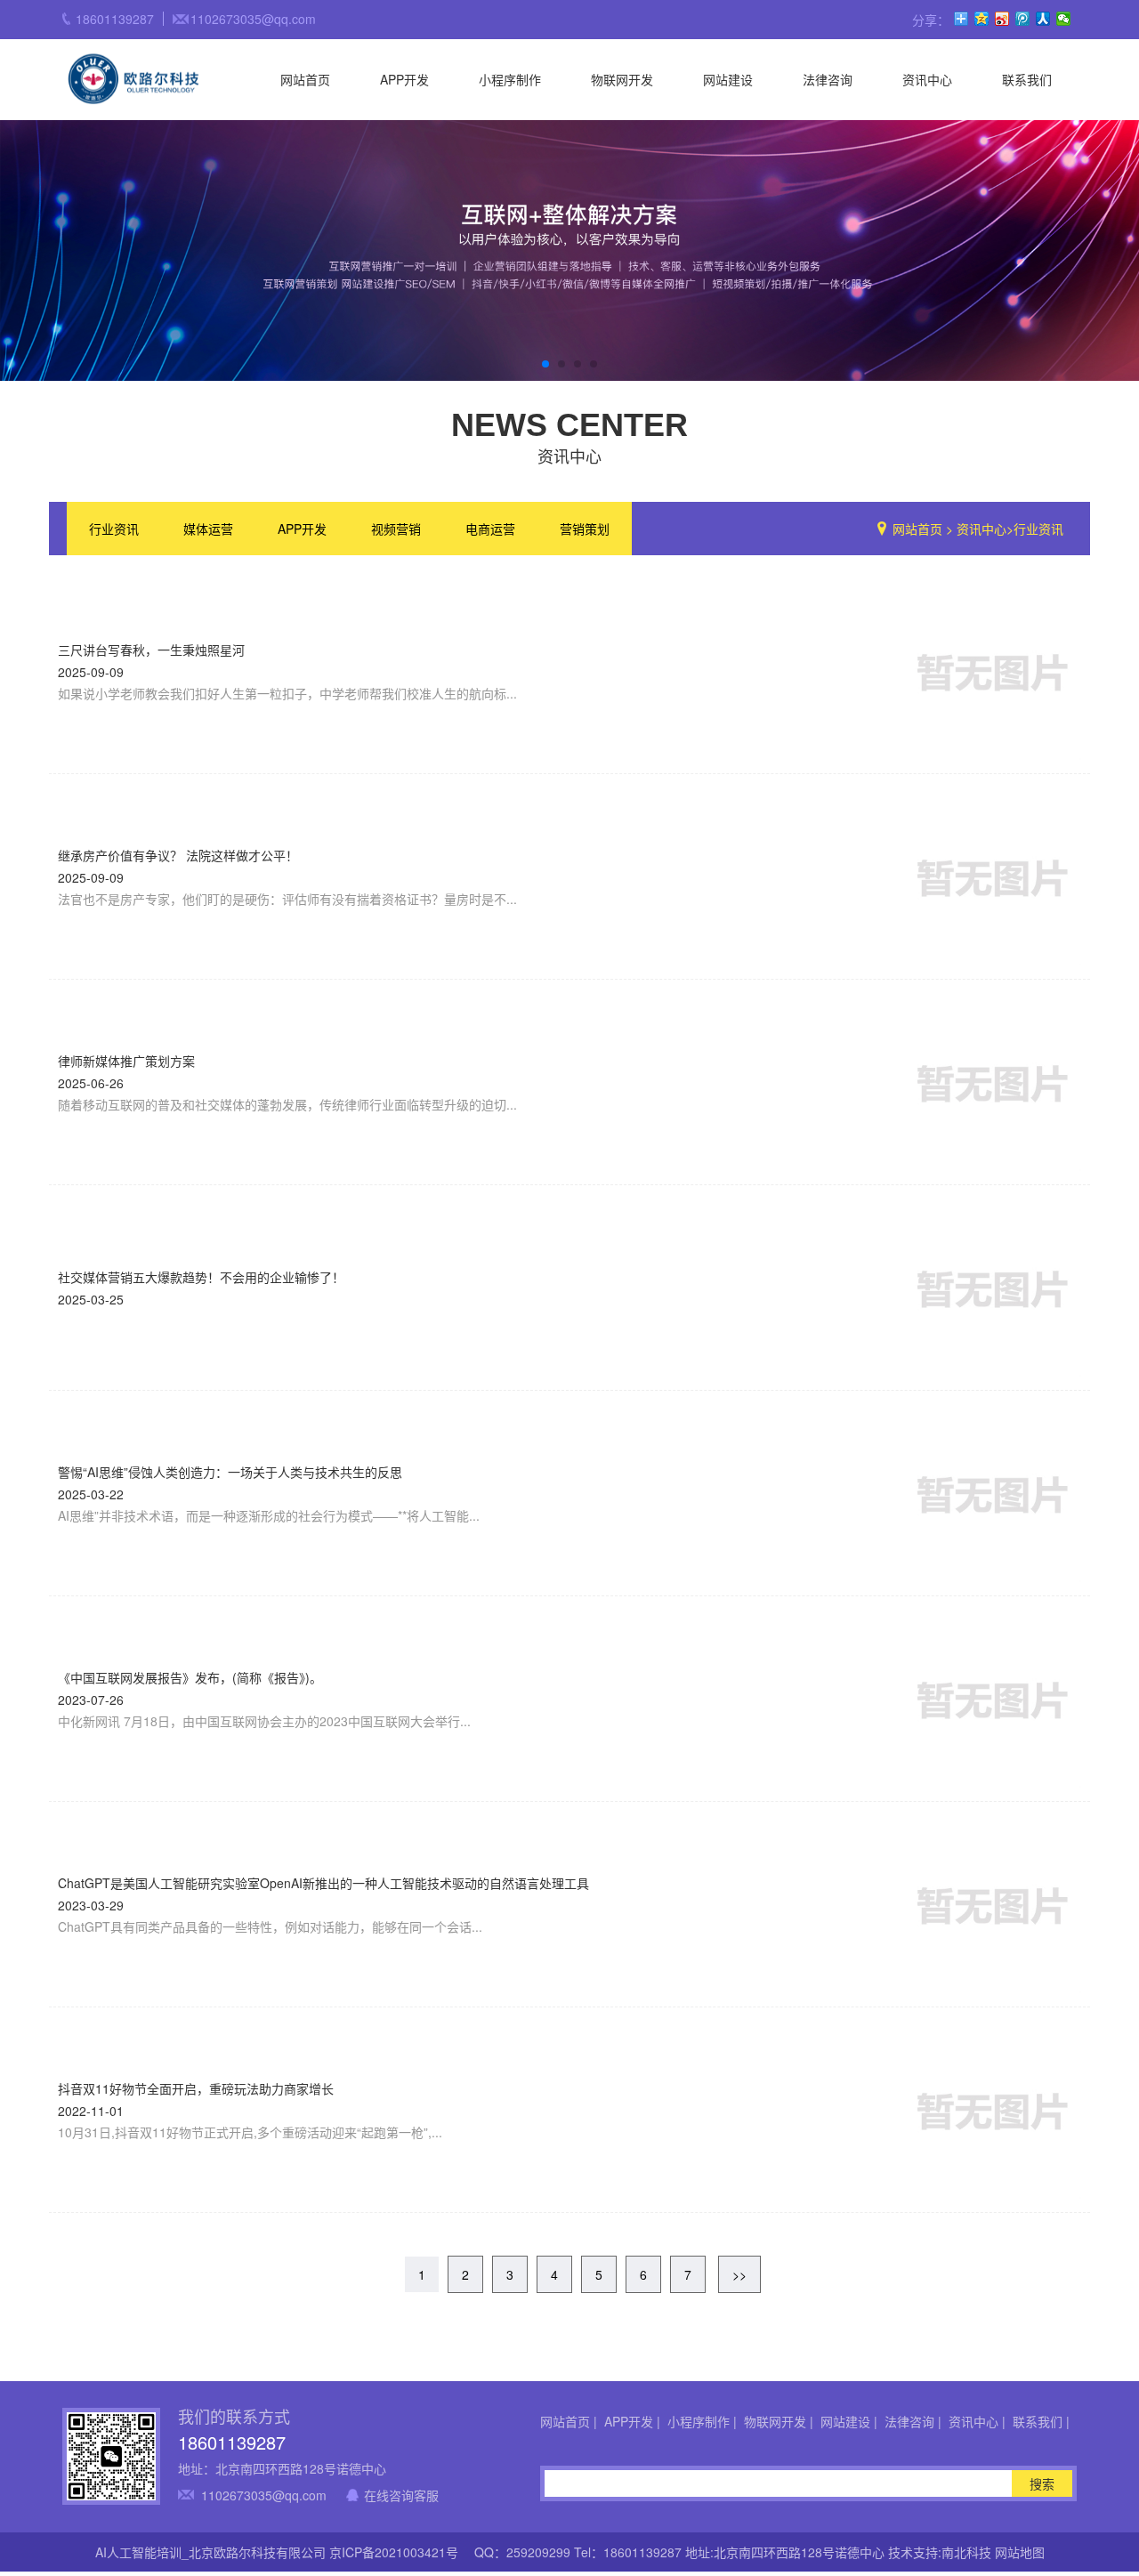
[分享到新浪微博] (1002, 19)
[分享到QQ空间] (982, 19)
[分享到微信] (1064, 19)
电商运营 (490, 529)
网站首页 (305, 79)
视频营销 (396, 529)
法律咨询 (828, 79)
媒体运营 (208, 529)
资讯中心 (927, 79)
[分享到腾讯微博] (1023, 19)
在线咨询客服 (401, 2495)
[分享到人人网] (1043, 19)
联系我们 (1027, 79)
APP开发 (404, 79)
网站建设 (728, 79)
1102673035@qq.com (264, 2495)
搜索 (1042, 2483)
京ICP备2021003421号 (394, 2552)
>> (739, 2274)
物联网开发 (622, 79)
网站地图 (1020, 2552)
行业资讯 (114, 529)
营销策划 (585, 529)
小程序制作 (510, 79)
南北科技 (966, 2552)
